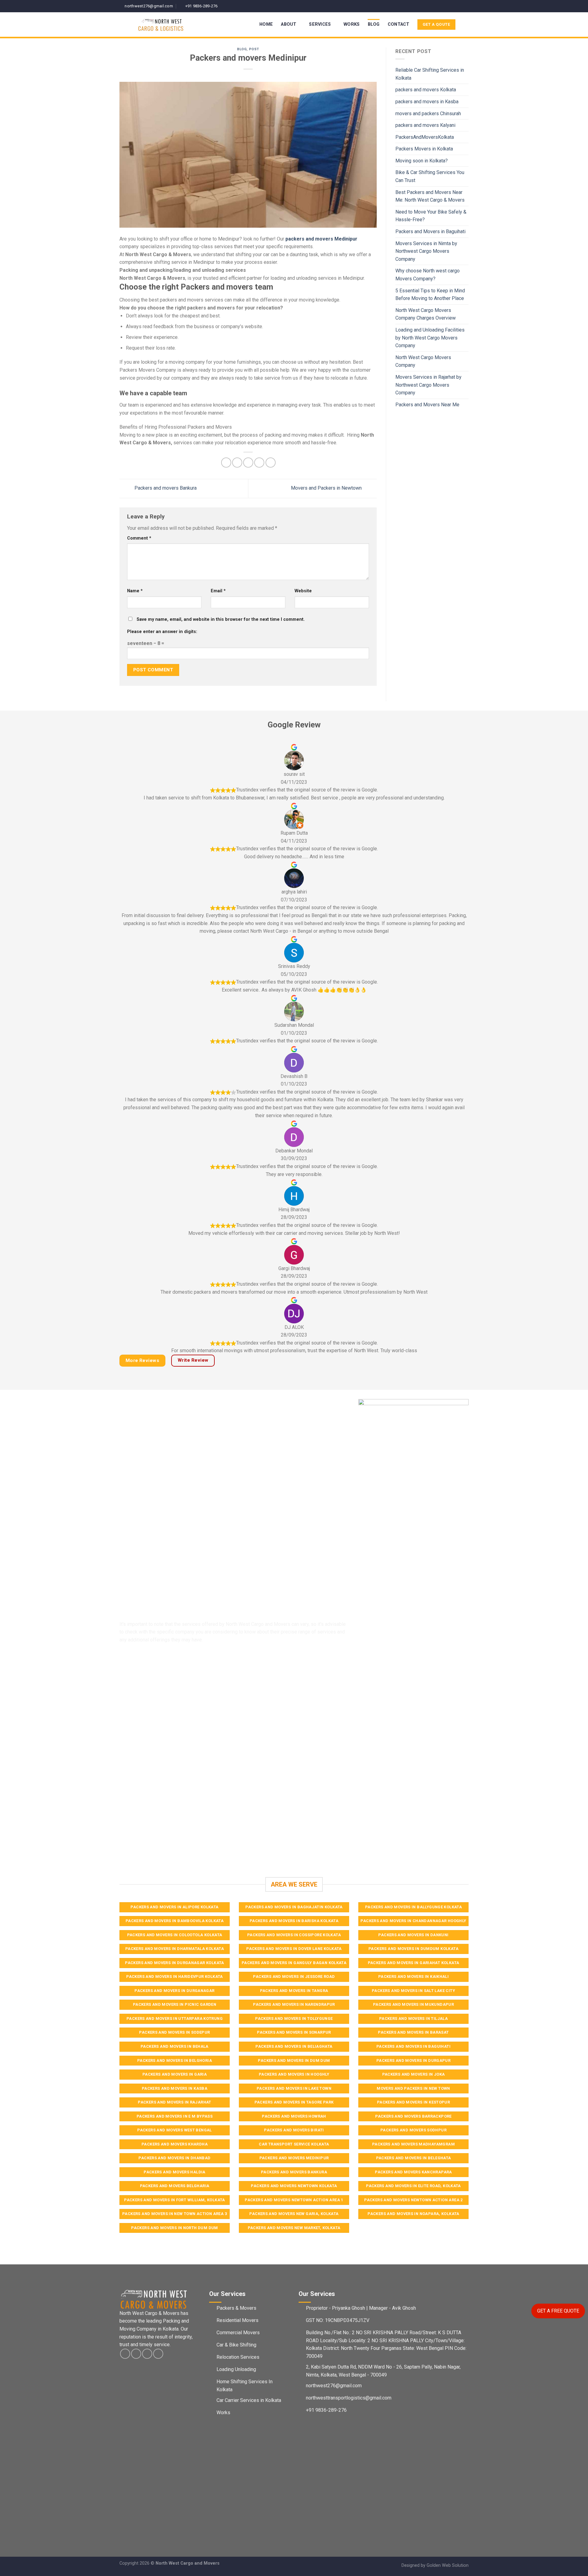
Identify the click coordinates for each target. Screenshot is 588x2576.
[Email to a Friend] (248, 463)
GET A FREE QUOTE (558, 2311)
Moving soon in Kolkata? (422, 161)
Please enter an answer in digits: (162, 632)
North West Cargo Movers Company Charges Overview (426, 314)
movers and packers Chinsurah (428, 114)
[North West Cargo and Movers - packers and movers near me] (173, 25)
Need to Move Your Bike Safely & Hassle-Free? (431, 216)
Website (303, 591)
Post (254, 49)
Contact (399, 24)
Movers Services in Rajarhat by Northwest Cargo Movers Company (428, 385)
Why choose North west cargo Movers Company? (428, 275)
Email (218, 591)
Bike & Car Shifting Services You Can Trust (430, 176)
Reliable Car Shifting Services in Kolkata (430, 74)
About (288, 24)
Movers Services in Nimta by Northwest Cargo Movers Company (426, 251)
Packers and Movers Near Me (427, 405)
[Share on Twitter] (237, 463)
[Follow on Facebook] (448, 6)
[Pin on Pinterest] (259, 463)
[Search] (466, 25)
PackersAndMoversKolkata (425, 137)
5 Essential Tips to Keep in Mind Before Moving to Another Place (430, 295)
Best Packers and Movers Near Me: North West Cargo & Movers (430, 196)
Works (352, 24)
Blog (374, 24)
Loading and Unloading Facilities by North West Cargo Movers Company (430, 338)
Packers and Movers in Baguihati (430, 231)
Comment (139, 538)
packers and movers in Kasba (427, 102)
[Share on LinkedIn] (271, 463)
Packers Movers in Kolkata (424, 149)
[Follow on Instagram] (454, 6)
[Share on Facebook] (226, 463)
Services (320, 24)
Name (135, 591)
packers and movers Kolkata (426, 90)
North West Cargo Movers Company (423, 361)
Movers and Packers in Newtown (327, 488)
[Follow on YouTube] (466, 6)
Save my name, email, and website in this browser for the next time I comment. (221, 619)
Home (266, 24)
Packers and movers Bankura (165, 488)
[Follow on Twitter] (460, 6)
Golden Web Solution (448, 2565)
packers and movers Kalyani (425, 125)
